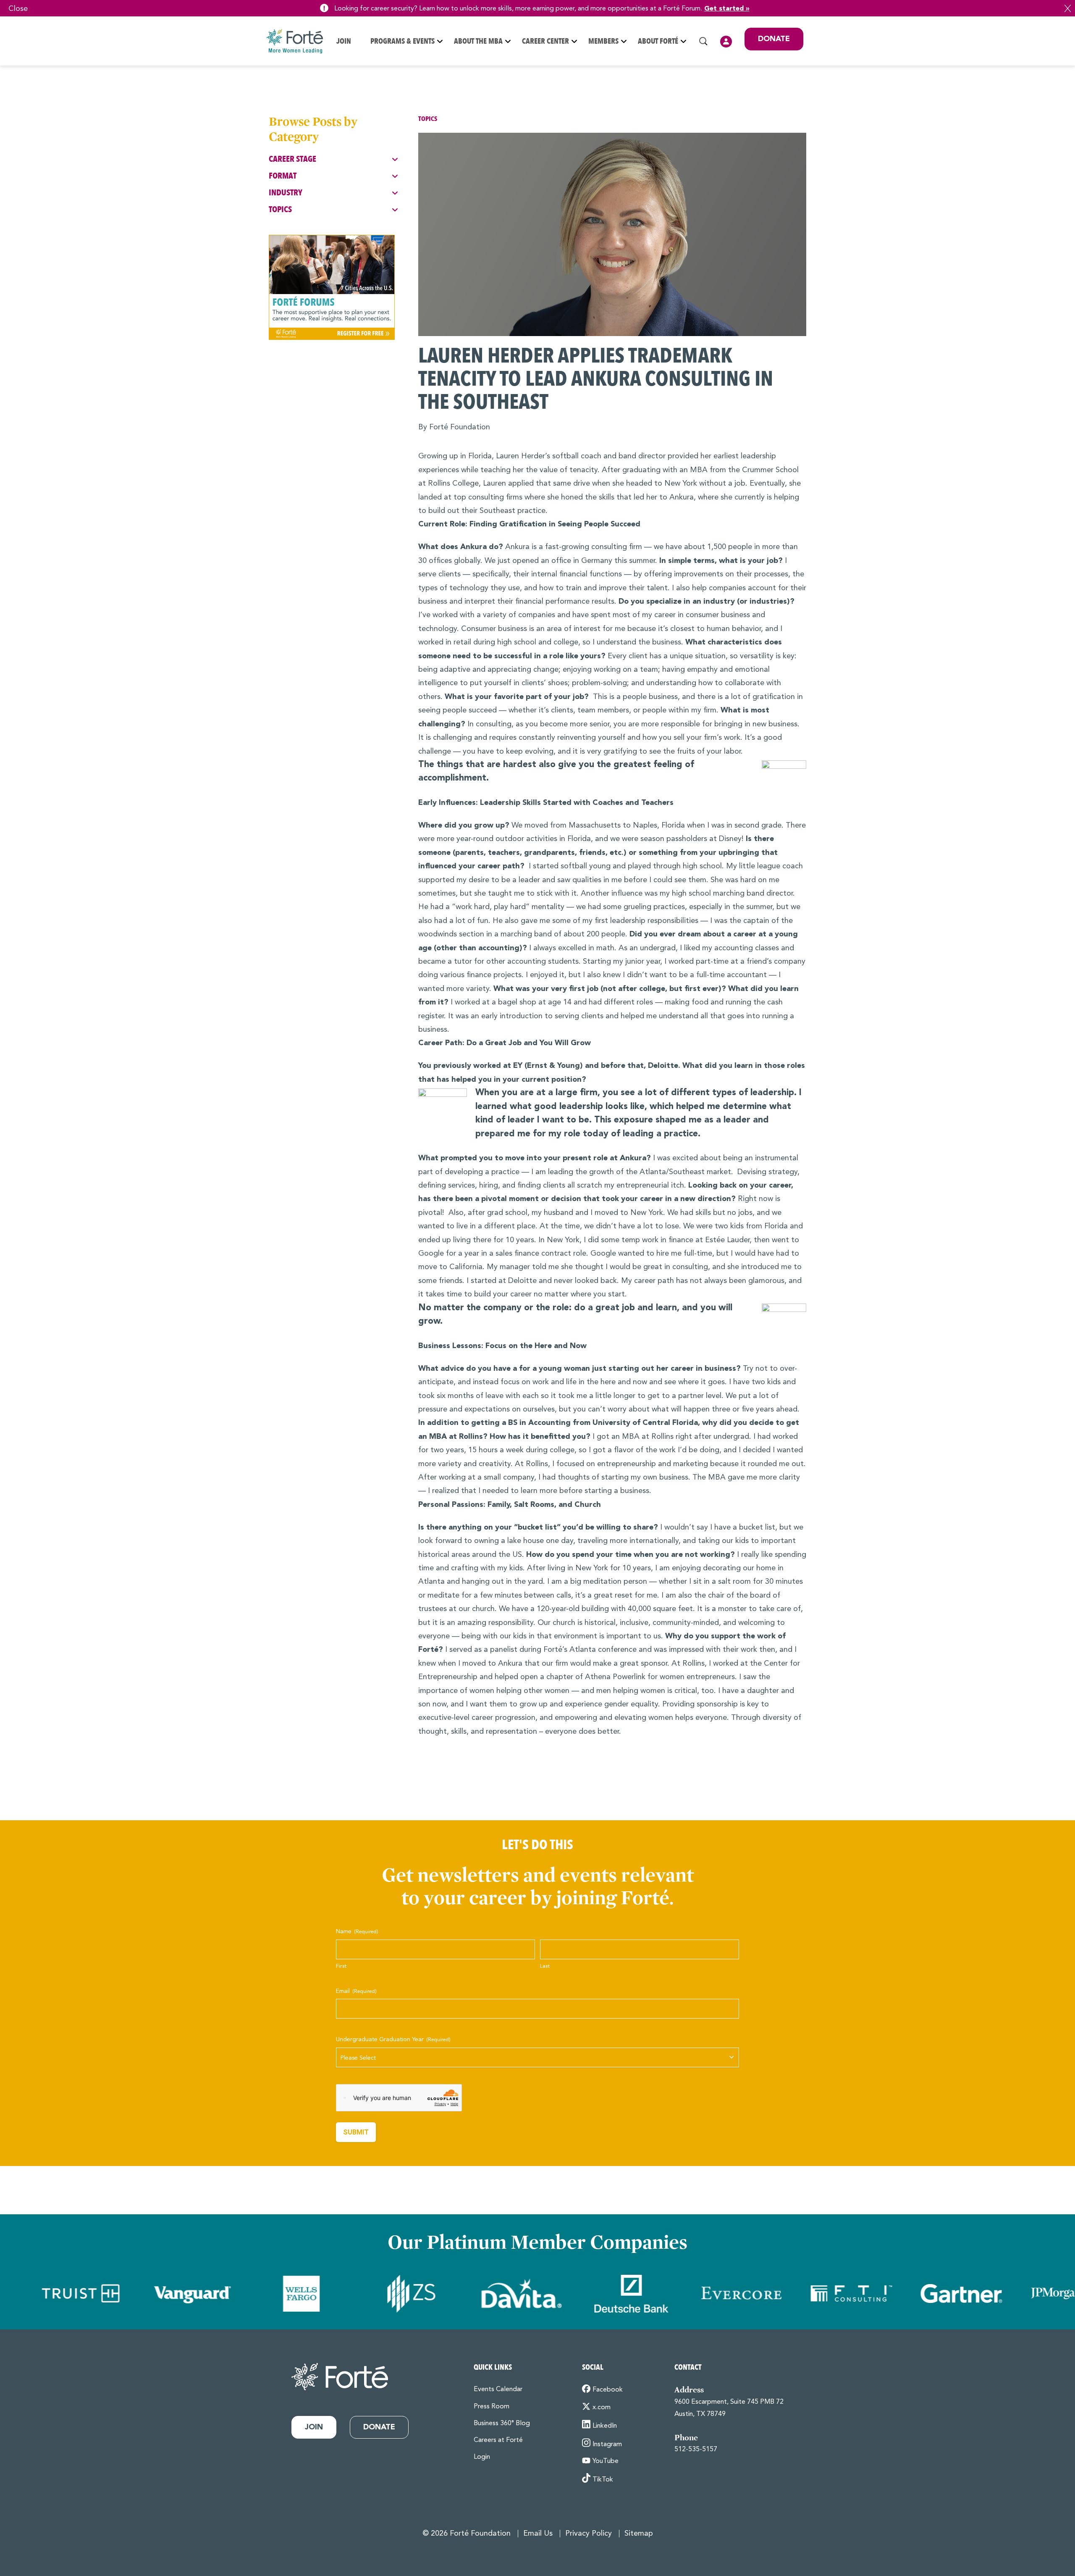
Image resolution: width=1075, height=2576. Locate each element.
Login (726, 42)
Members (603, 41)
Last (545, 1966)
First (341, 1966)
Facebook (608, 2390)
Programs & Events (402, 41)
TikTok (603, 2480)
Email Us (538, 2534)
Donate (774, 39)
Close (1068, 8)
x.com (602, 2408)
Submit (356, 2132)
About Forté (658, 41)
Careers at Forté (498, 2440)
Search (703, 41)
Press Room (492, 2407)
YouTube (606, 2461)
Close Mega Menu (803, 97)
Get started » (727, 9)
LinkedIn (605, 2426)
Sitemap (639, 2534)
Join (344, 41)
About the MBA (478, 41)
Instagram (607, 2445)
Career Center (545, 41)
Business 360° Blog (502, 2424)
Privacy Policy (589, 2534)
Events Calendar (498, 2389)
